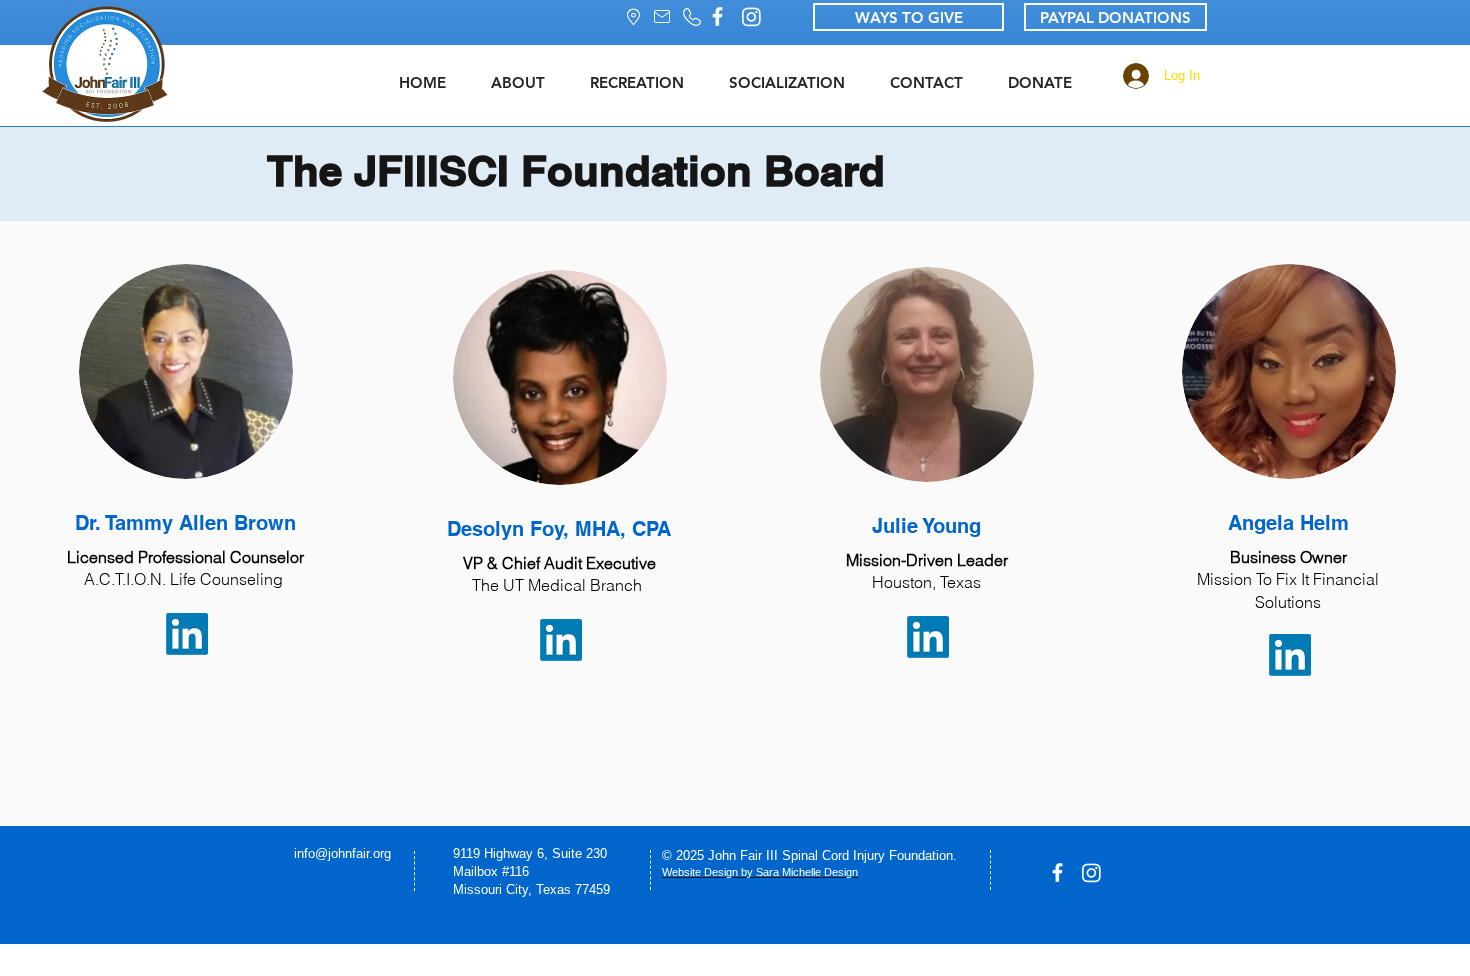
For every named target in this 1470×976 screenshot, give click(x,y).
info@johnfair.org (342, 853)
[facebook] (717, 16)
